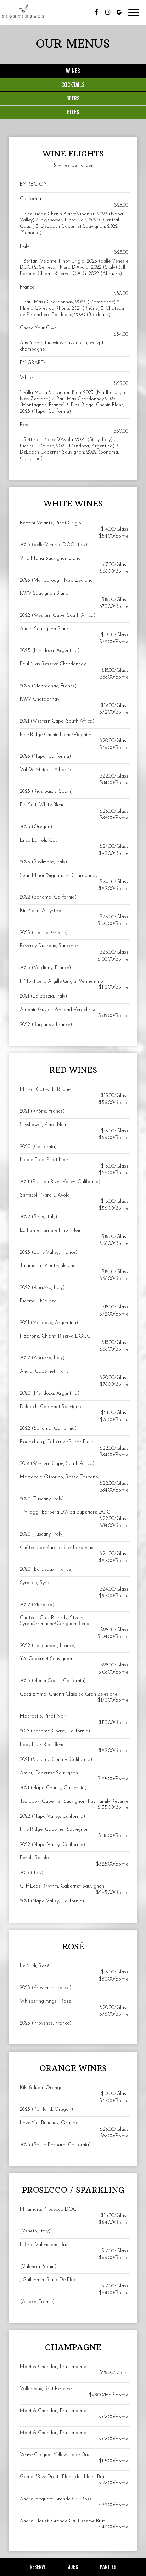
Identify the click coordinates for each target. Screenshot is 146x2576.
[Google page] (119, 12)
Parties (108, 2567)
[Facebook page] (96, 12)
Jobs (73, 2567)
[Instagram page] (108, 12)
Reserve (38, 2567)
